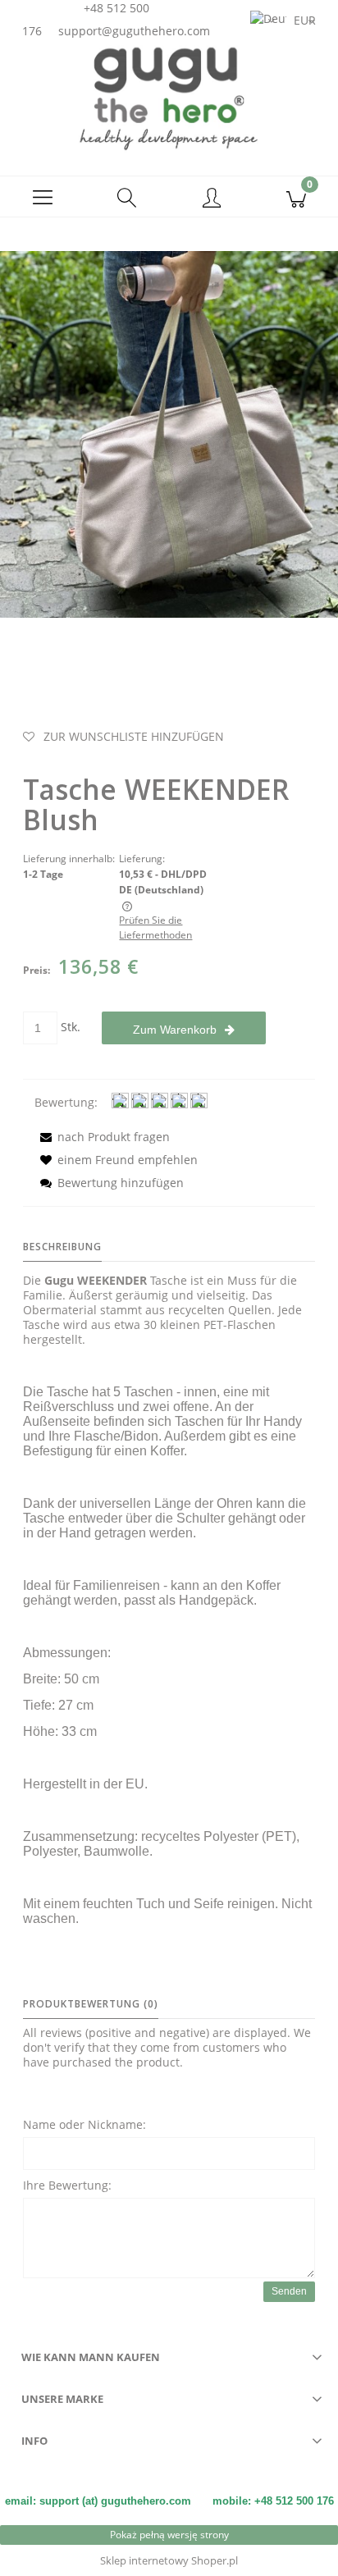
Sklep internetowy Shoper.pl (169, 2560)
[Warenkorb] (296, 197)
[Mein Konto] (211, 199)
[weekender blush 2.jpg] (169, 433)
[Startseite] (169, 98)
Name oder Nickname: (84, 2124)
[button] (42, 197)
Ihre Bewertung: (67, 2185)
